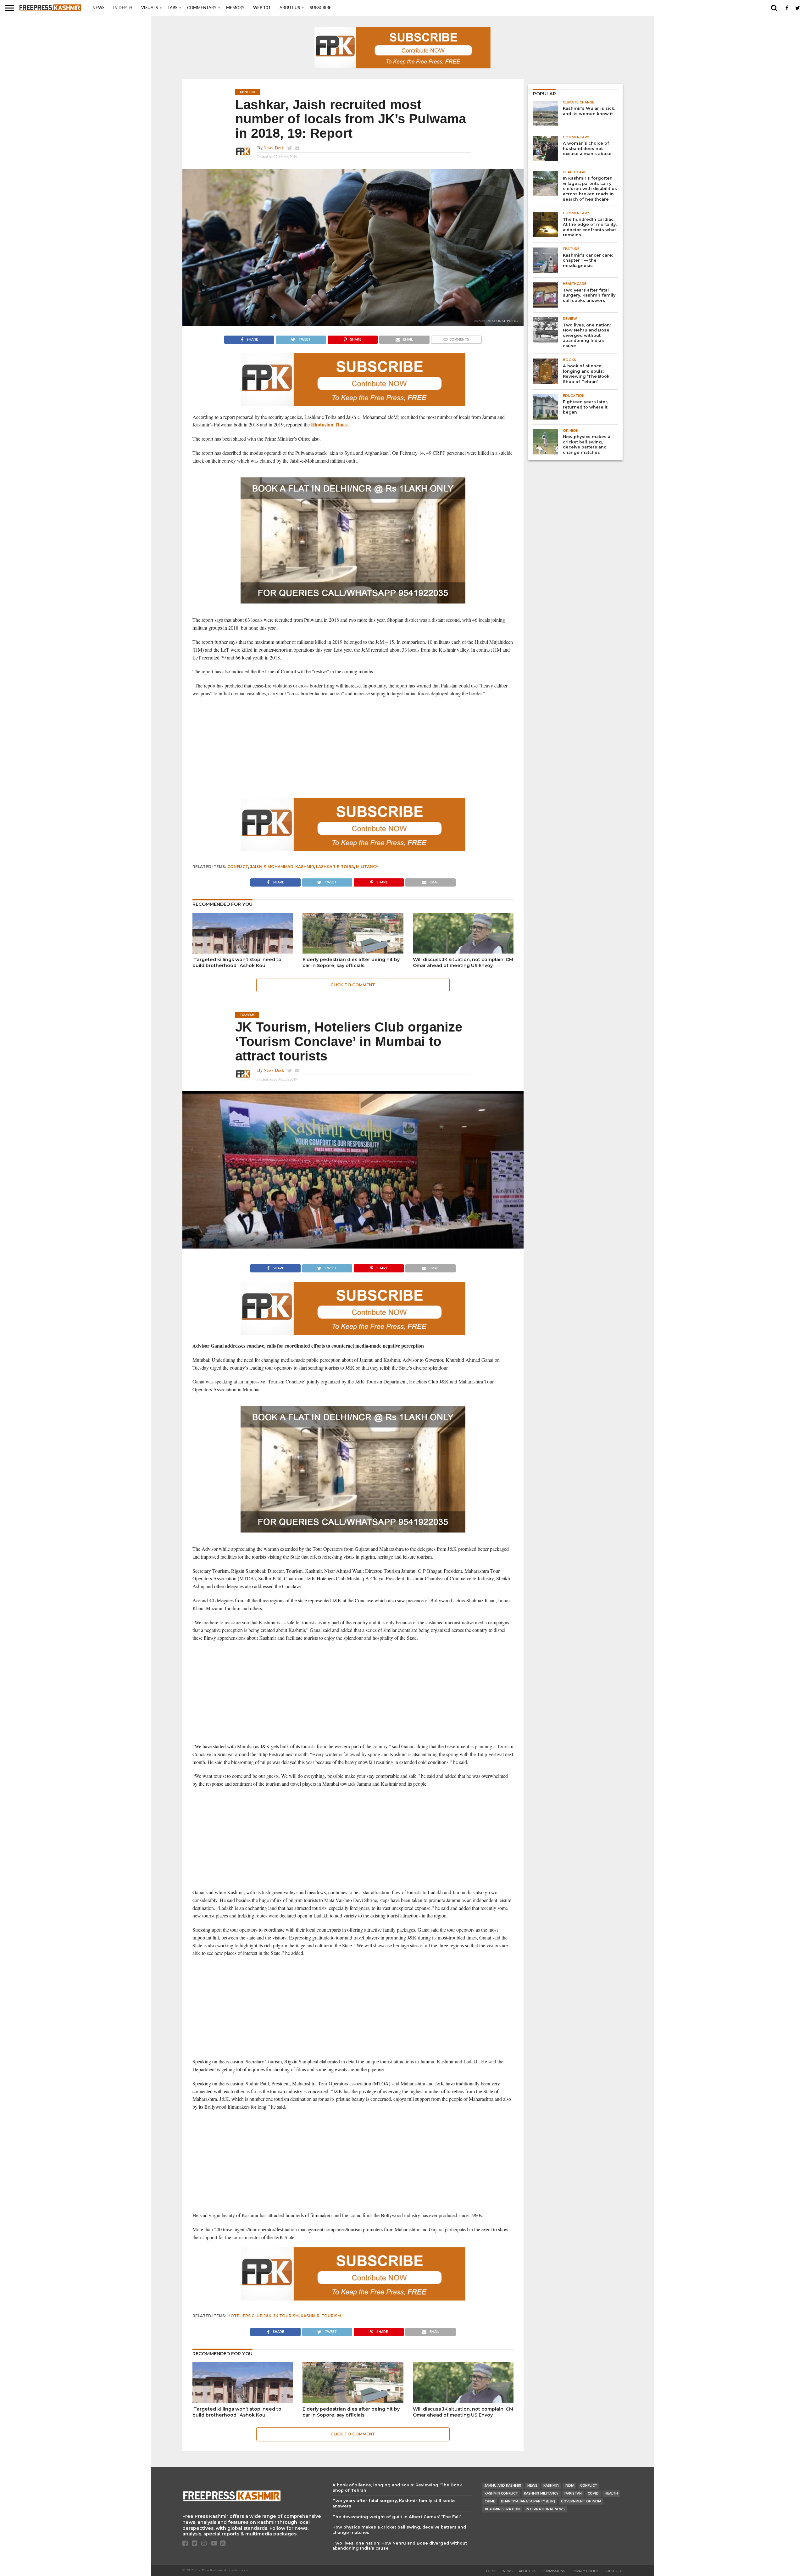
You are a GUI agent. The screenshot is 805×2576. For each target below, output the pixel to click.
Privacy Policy (585, 2571)
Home (491, 2571)
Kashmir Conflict (501, 2493)
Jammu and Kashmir (503, 2486)
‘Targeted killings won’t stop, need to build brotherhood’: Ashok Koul (237, 963)
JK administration (502, 2509)
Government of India (581, 2501)
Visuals (150, 8)
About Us (290, 8)
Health (611, 2493)
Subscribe (321, 8)
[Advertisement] (353, 748)
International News (545, 2509)
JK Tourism (286, 2316)
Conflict (238, 867)
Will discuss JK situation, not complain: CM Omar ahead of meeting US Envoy (463, 963)
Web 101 (262, 8)
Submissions (554, 2571)
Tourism (331, 2316)
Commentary (202, 8)
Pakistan (573, 2493)
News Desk (274, 148)
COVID (593, 2493)
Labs (172, 8)
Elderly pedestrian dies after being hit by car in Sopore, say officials (351, 963)
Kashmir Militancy (541, 2493)
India (569, 2486)
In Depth (123, 8)
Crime (490, 2501)
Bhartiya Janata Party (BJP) (528, 2501)
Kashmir (305, 867)
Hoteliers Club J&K (249, 2316)
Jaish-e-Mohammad (272, 867)
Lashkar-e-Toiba (335, 867)
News (98, 8)
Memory (235, 8)
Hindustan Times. (330, 424)
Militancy (367, 867)
